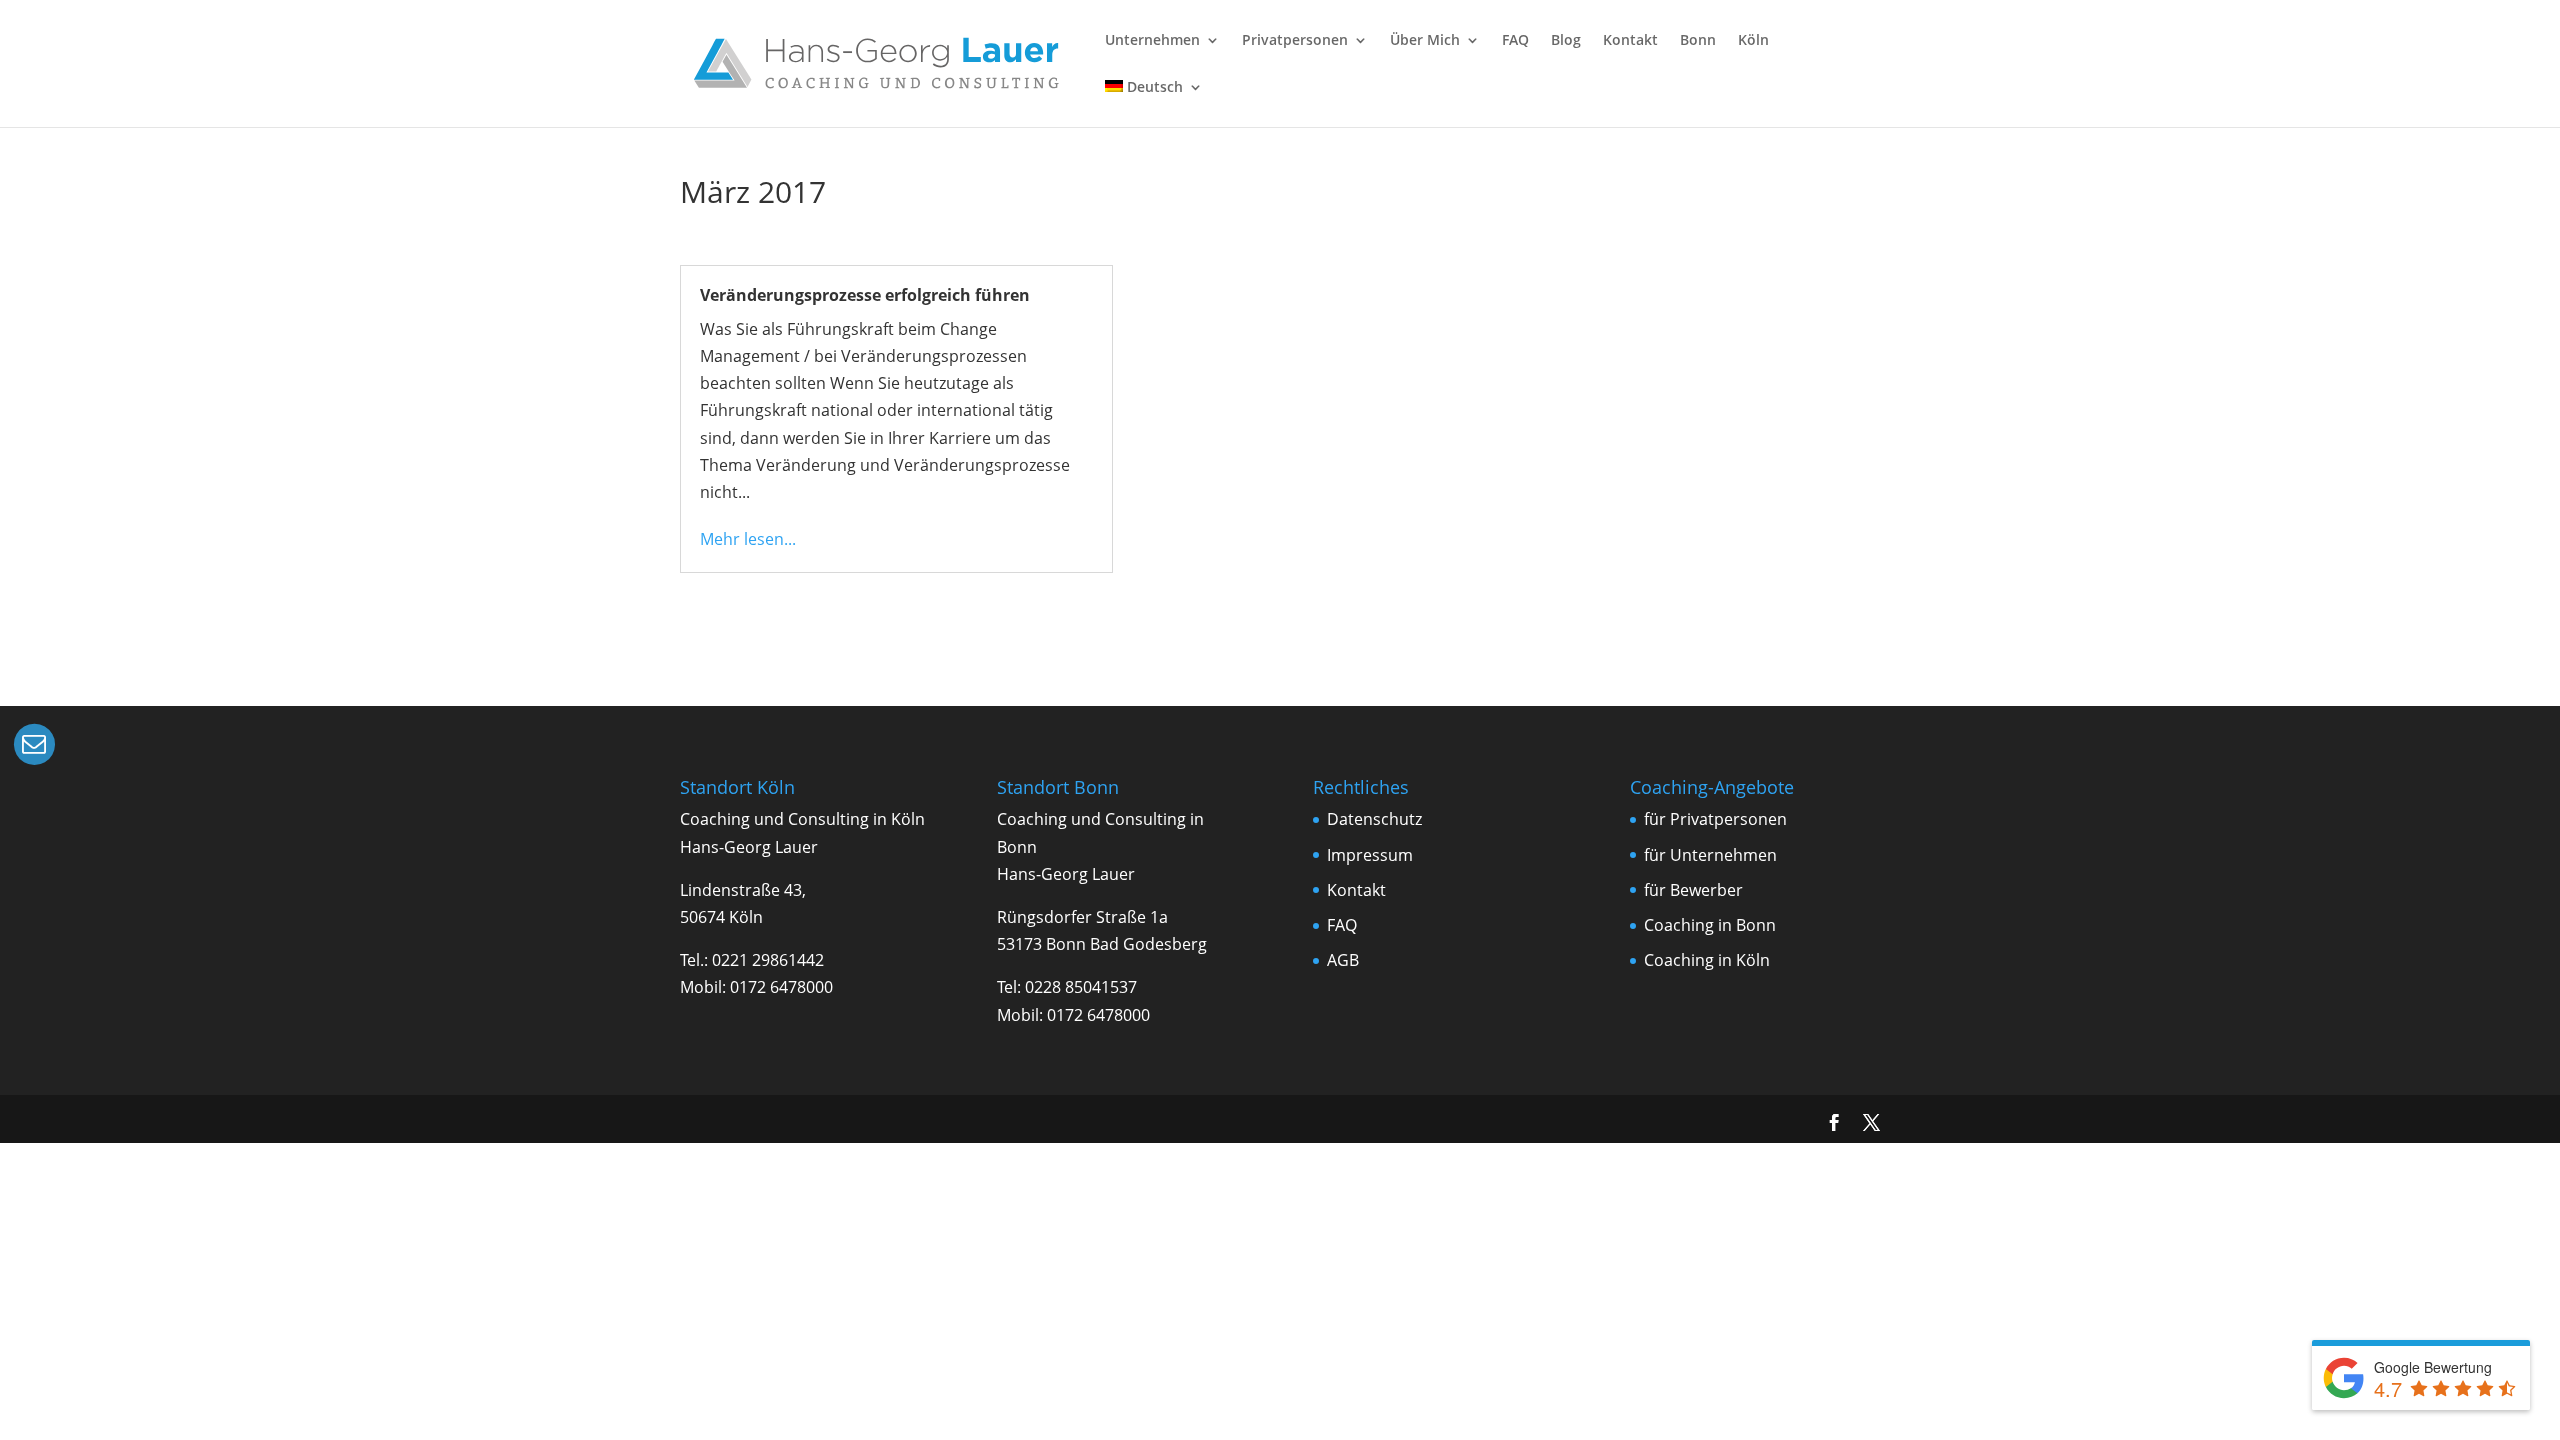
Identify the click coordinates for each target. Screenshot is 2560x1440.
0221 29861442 (768, 960)
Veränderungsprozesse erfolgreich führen (865, 295)
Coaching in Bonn (1710, 925)
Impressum (1370, 855)
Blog (1566, 41)
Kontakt (1630, 41)
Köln (1753, 41)
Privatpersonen (1295, 41)
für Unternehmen (1710, 855)
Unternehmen (1152, 41)
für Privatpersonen (1715, 819)
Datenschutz (1374, 819)
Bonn (1698, 41)
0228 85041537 (1081, 987)
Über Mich (1425, 41)
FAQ (1515, 41)
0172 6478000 (781, 987)
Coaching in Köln (1707, 960)
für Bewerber (1693, 890)
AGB (1343, 960)
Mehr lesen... (748, 539)
